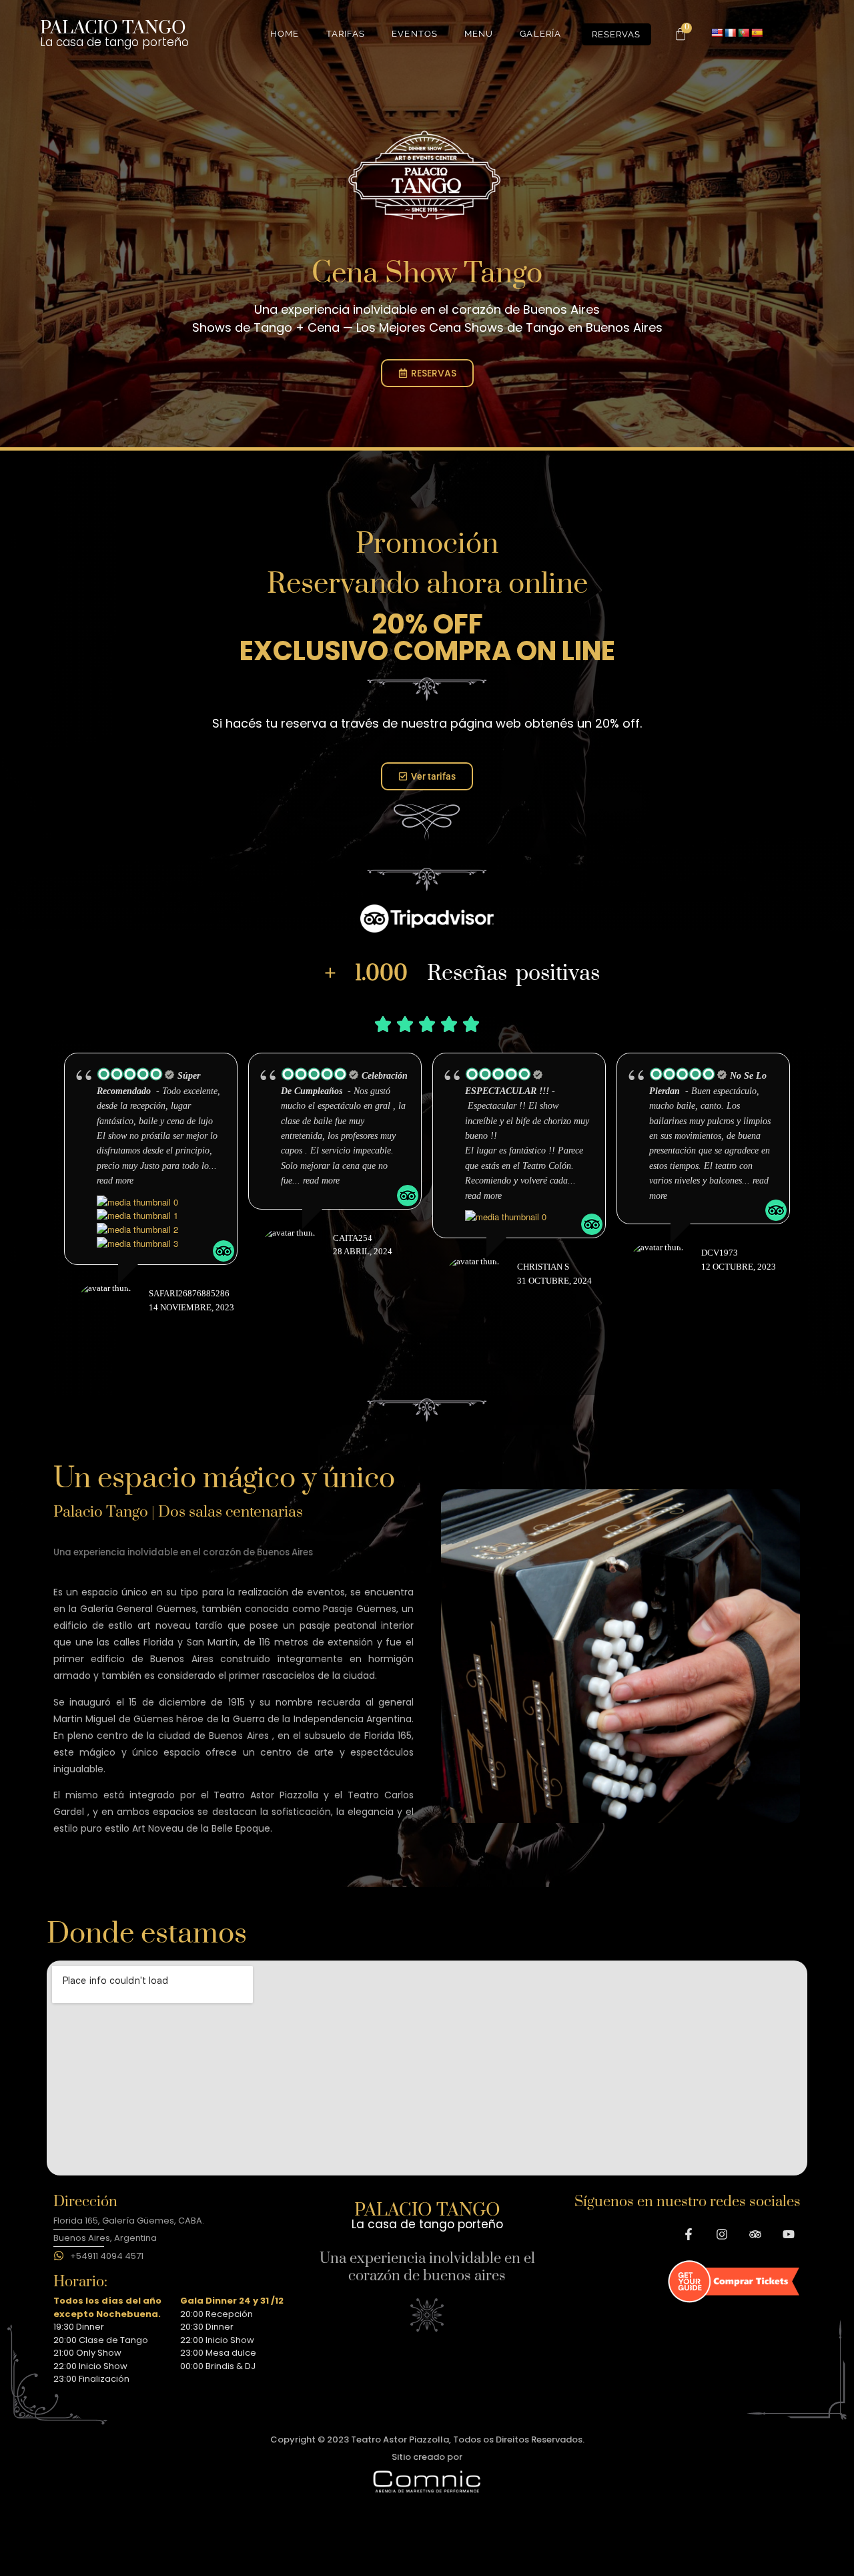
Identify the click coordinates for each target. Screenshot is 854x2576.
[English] (717, 33)
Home (285, 34)
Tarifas (346, 34)
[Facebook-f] (689, 2234)
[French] (730, 33)
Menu (479, 34)
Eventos (415, 34)
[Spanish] (757, 33)
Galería (540, 34)
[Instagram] (722, 2234)
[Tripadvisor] (755, 2234)
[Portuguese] (743, 33)
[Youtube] (789, 2234)
